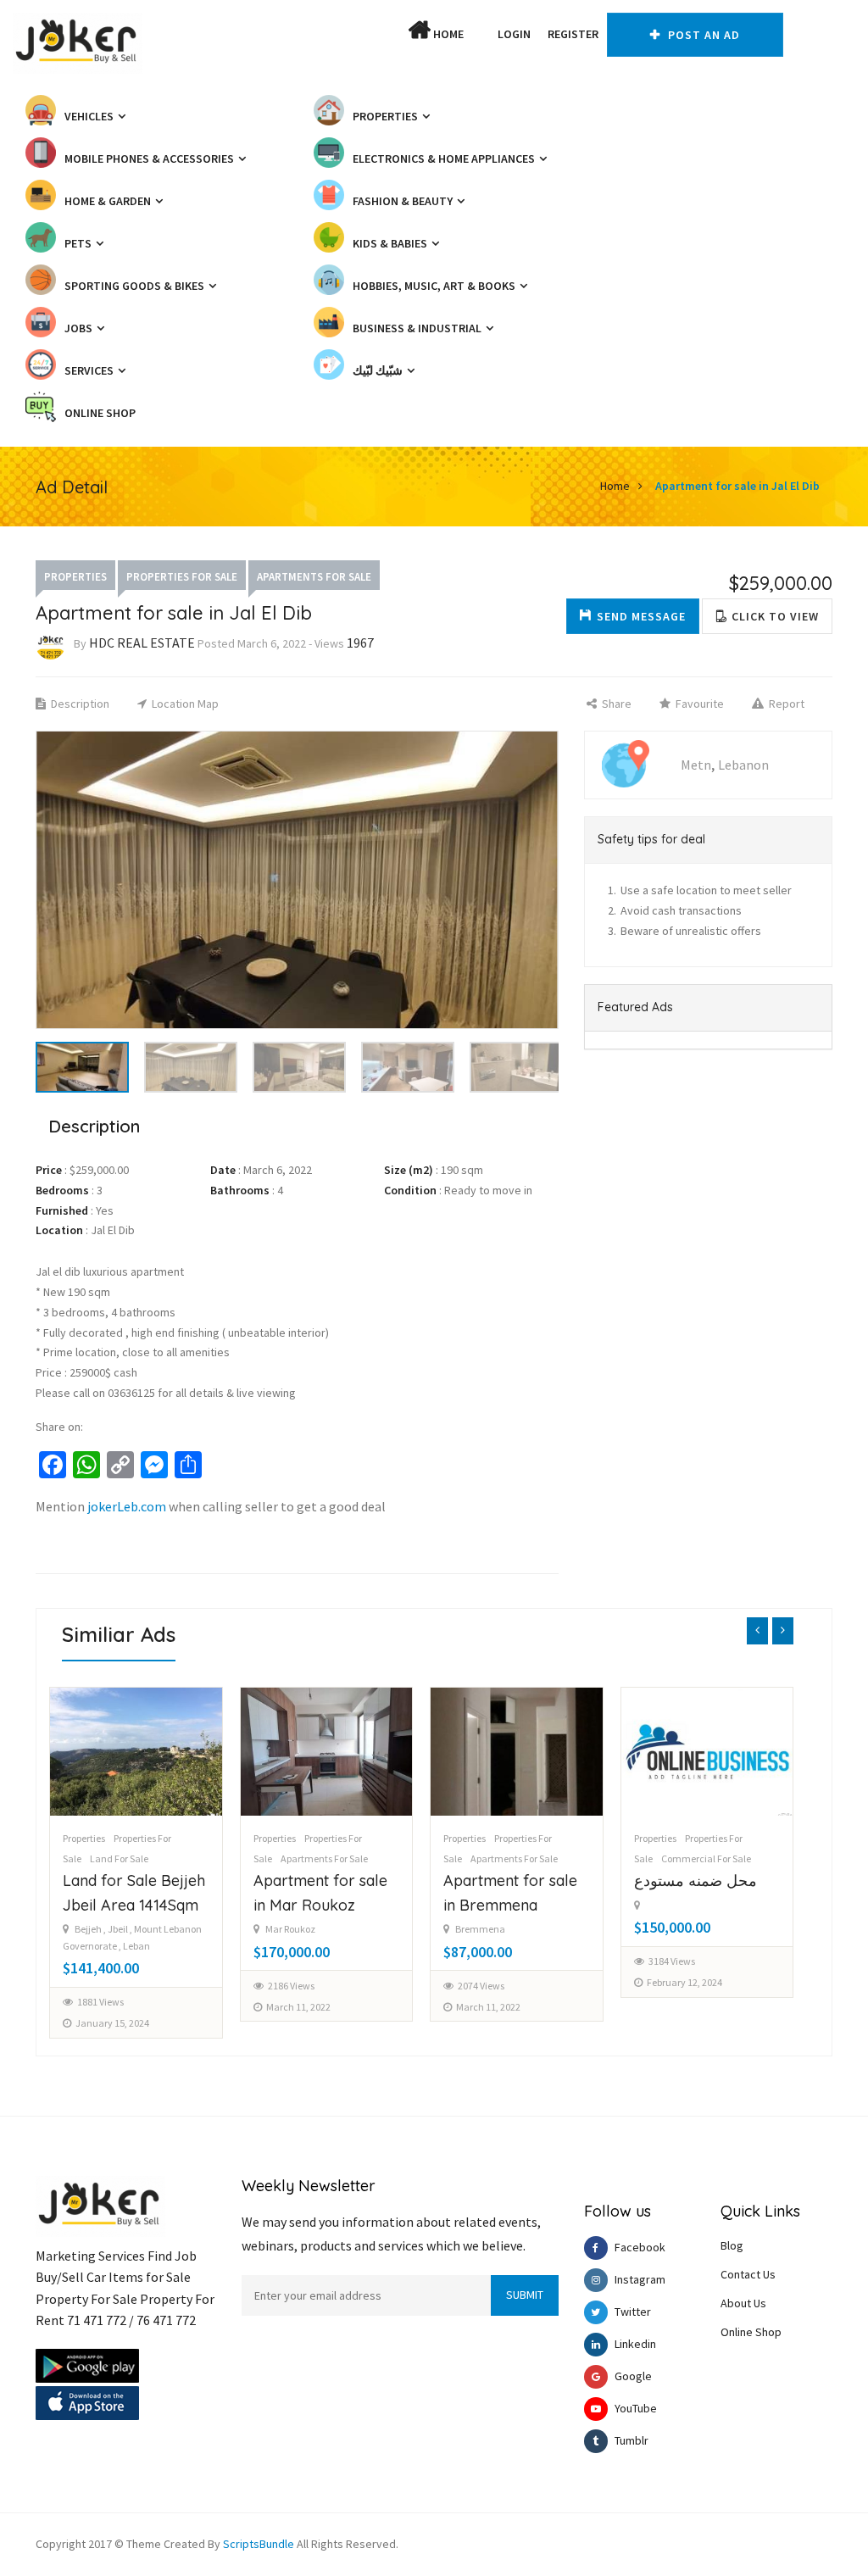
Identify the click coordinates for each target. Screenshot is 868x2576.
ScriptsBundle (259, 2544)
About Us (743, 2303)
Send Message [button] (641, 616)
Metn (696, 765)
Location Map (184, 704)
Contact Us (748, 2274)
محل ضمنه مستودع (506, 1881)
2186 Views (101, 1986)
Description (79, 704)
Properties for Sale (182, 577)
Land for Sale (690, 1858)
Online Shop (751, 2332)
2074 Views (291, 1986)
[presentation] (757, 1631)
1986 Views (672, 2002)
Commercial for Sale (516, 1858)
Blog (732, 2245)
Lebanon (743, 765)
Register (573, 34)
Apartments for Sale (314, 577)
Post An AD (702, 35)
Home (447, 34)
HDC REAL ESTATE (142, 643)
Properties (75, 577)
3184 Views (482, 1961)
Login (514, 34)
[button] (481, 34)
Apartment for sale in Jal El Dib (737, 486)
